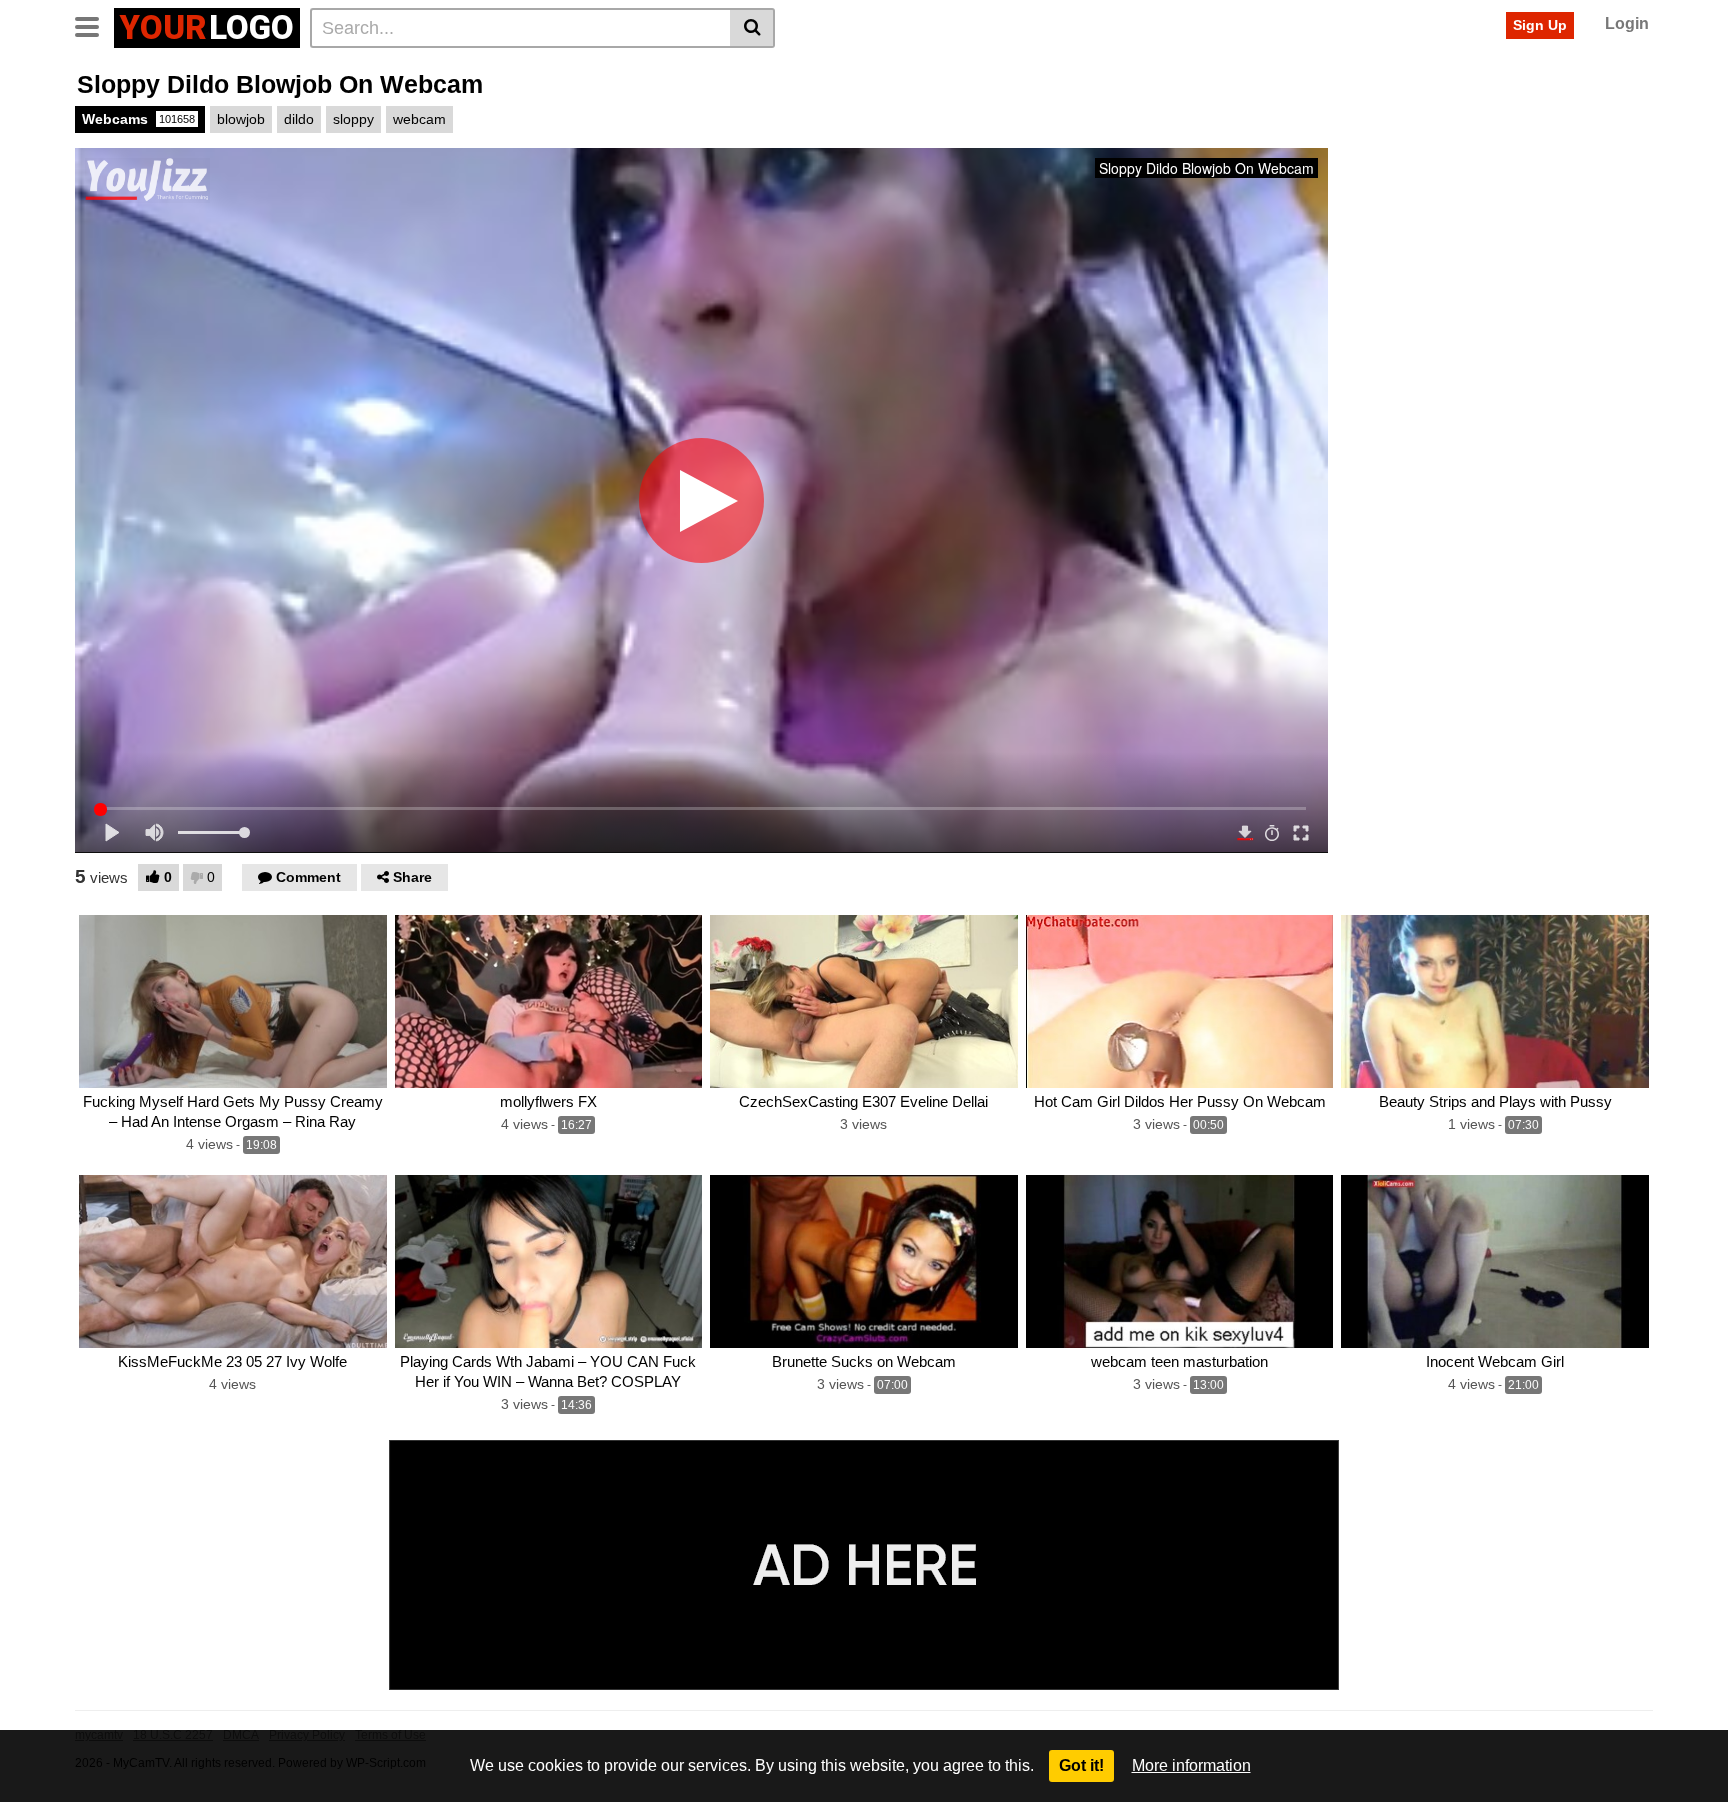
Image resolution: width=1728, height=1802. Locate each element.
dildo (299, 119)
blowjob (241, 119)
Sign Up (1540, 25)
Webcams (138, 119)
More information (1191, 1765)
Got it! (1081, 1765)
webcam (419, 119)
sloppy (353, 119)
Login (1627, 23)
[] (752, 28)
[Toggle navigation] (94, 25)
